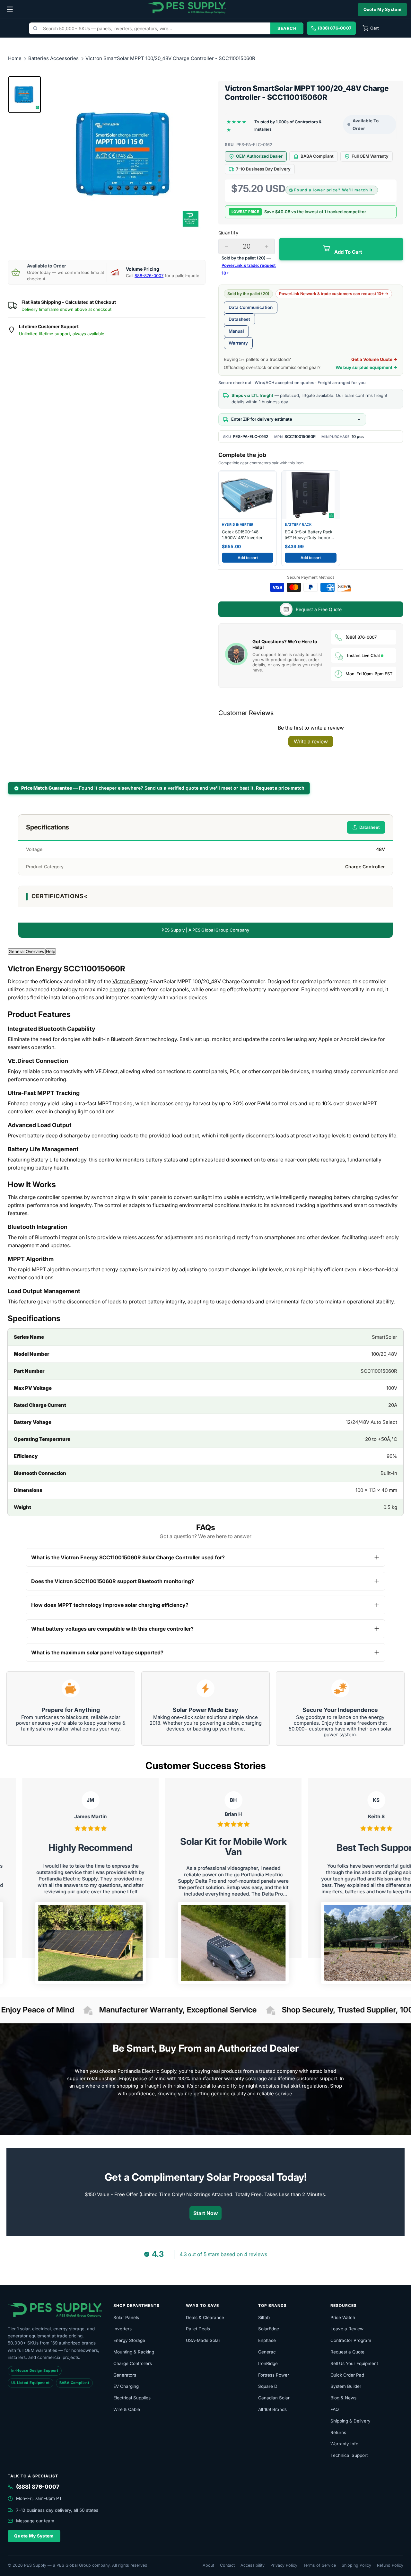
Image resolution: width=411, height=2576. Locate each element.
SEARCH (287, 28)
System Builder (346, 2386)
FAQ (335, 2409)
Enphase (267, 2340)
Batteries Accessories (54, 58)
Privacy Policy (284, 2565)
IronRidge (268, 2363)
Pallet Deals (198, 2329)
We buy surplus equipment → (367, 367)
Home (15, 58)
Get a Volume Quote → (374, 359)
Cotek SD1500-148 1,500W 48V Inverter (242, 535)
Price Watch (343, 2318)
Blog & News (343, 2398)
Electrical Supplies (132, 2398)
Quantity (228, 233)
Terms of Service (319, 2565)
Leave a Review (347, 2329)
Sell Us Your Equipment (354, 2363)
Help (51, 951)
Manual (236, 331)
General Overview (27, 951)
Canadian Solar (274, 2398)
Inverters (122, 2329)
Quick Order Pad (347, 2375)
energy (118, 989)
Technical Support (349, 2455)
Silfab (264, 2318)
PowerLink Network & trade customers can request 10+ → (334, 294)
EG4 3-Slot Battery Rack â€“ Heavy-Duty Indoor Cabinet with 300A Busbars (309, 535)
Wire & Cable (127, 2409)
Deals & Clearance (205, 2318)
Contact (227, 2565)
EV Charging (126, 2386)
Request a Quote (347, 2352)
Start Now (206, 2213)
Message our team (35, 2521)
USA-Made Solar (203, 2340)
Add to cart (248, 558)
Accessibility (253, 2565)
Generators (125, 2375)
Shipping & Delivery (350, 2421)
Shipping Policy (356, 2565)
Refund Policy (390, 2565)
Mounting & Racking (134, 2352)
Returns (338, 2432)
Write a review (311, 741)
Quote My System (383, 9)
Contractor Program (351, 2340)
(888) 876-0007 (361, 637)
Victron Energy (130, 981)
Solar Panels (126, 2318)
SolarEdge (269, 2329)
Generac (267, 2352)
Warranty (238, 343)
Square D (268, 2386)
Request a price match (280, 788)
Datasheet (239, 319)
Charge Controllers (133, 2363)
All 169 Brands (272, 2409)
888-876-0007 (149, 276)
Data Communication (251, 307)
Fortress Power (274, 2375)
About (208, 2565)
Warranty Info (344, 2444)
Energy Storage (129, 2340)
